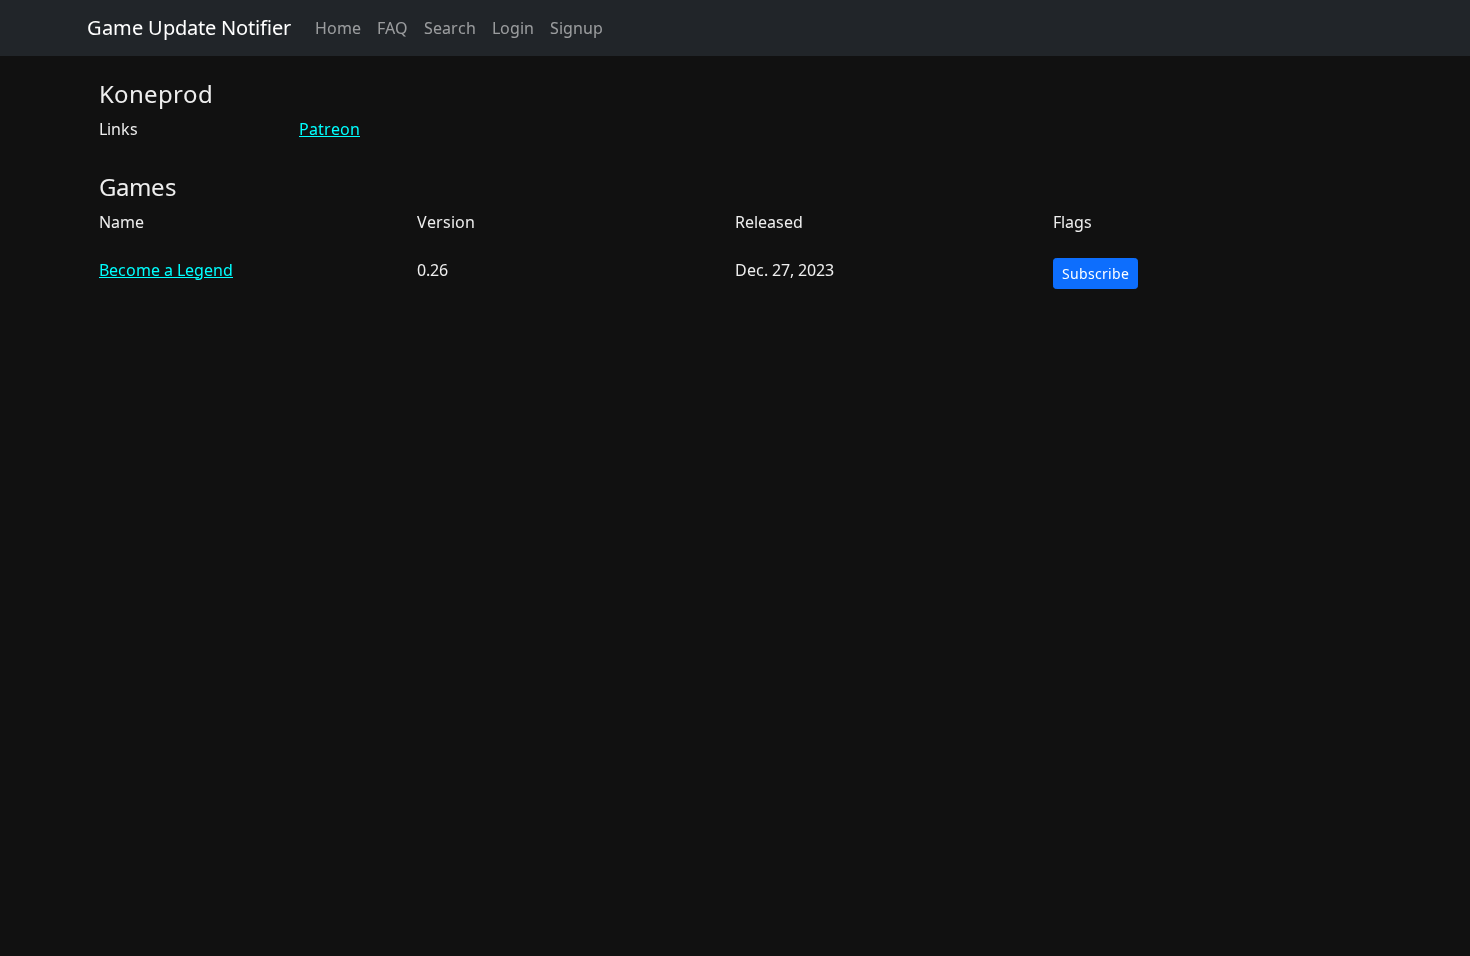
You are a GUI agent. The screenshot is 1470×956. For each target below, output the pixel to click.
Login (513, 28)
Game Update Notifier (189, 27)
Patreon (329, 129)
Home (338, 28)
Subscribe (1095, 273)
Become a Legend (166, 270)
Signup (576, 28)
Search (450, 28)
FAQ (392, 28)
